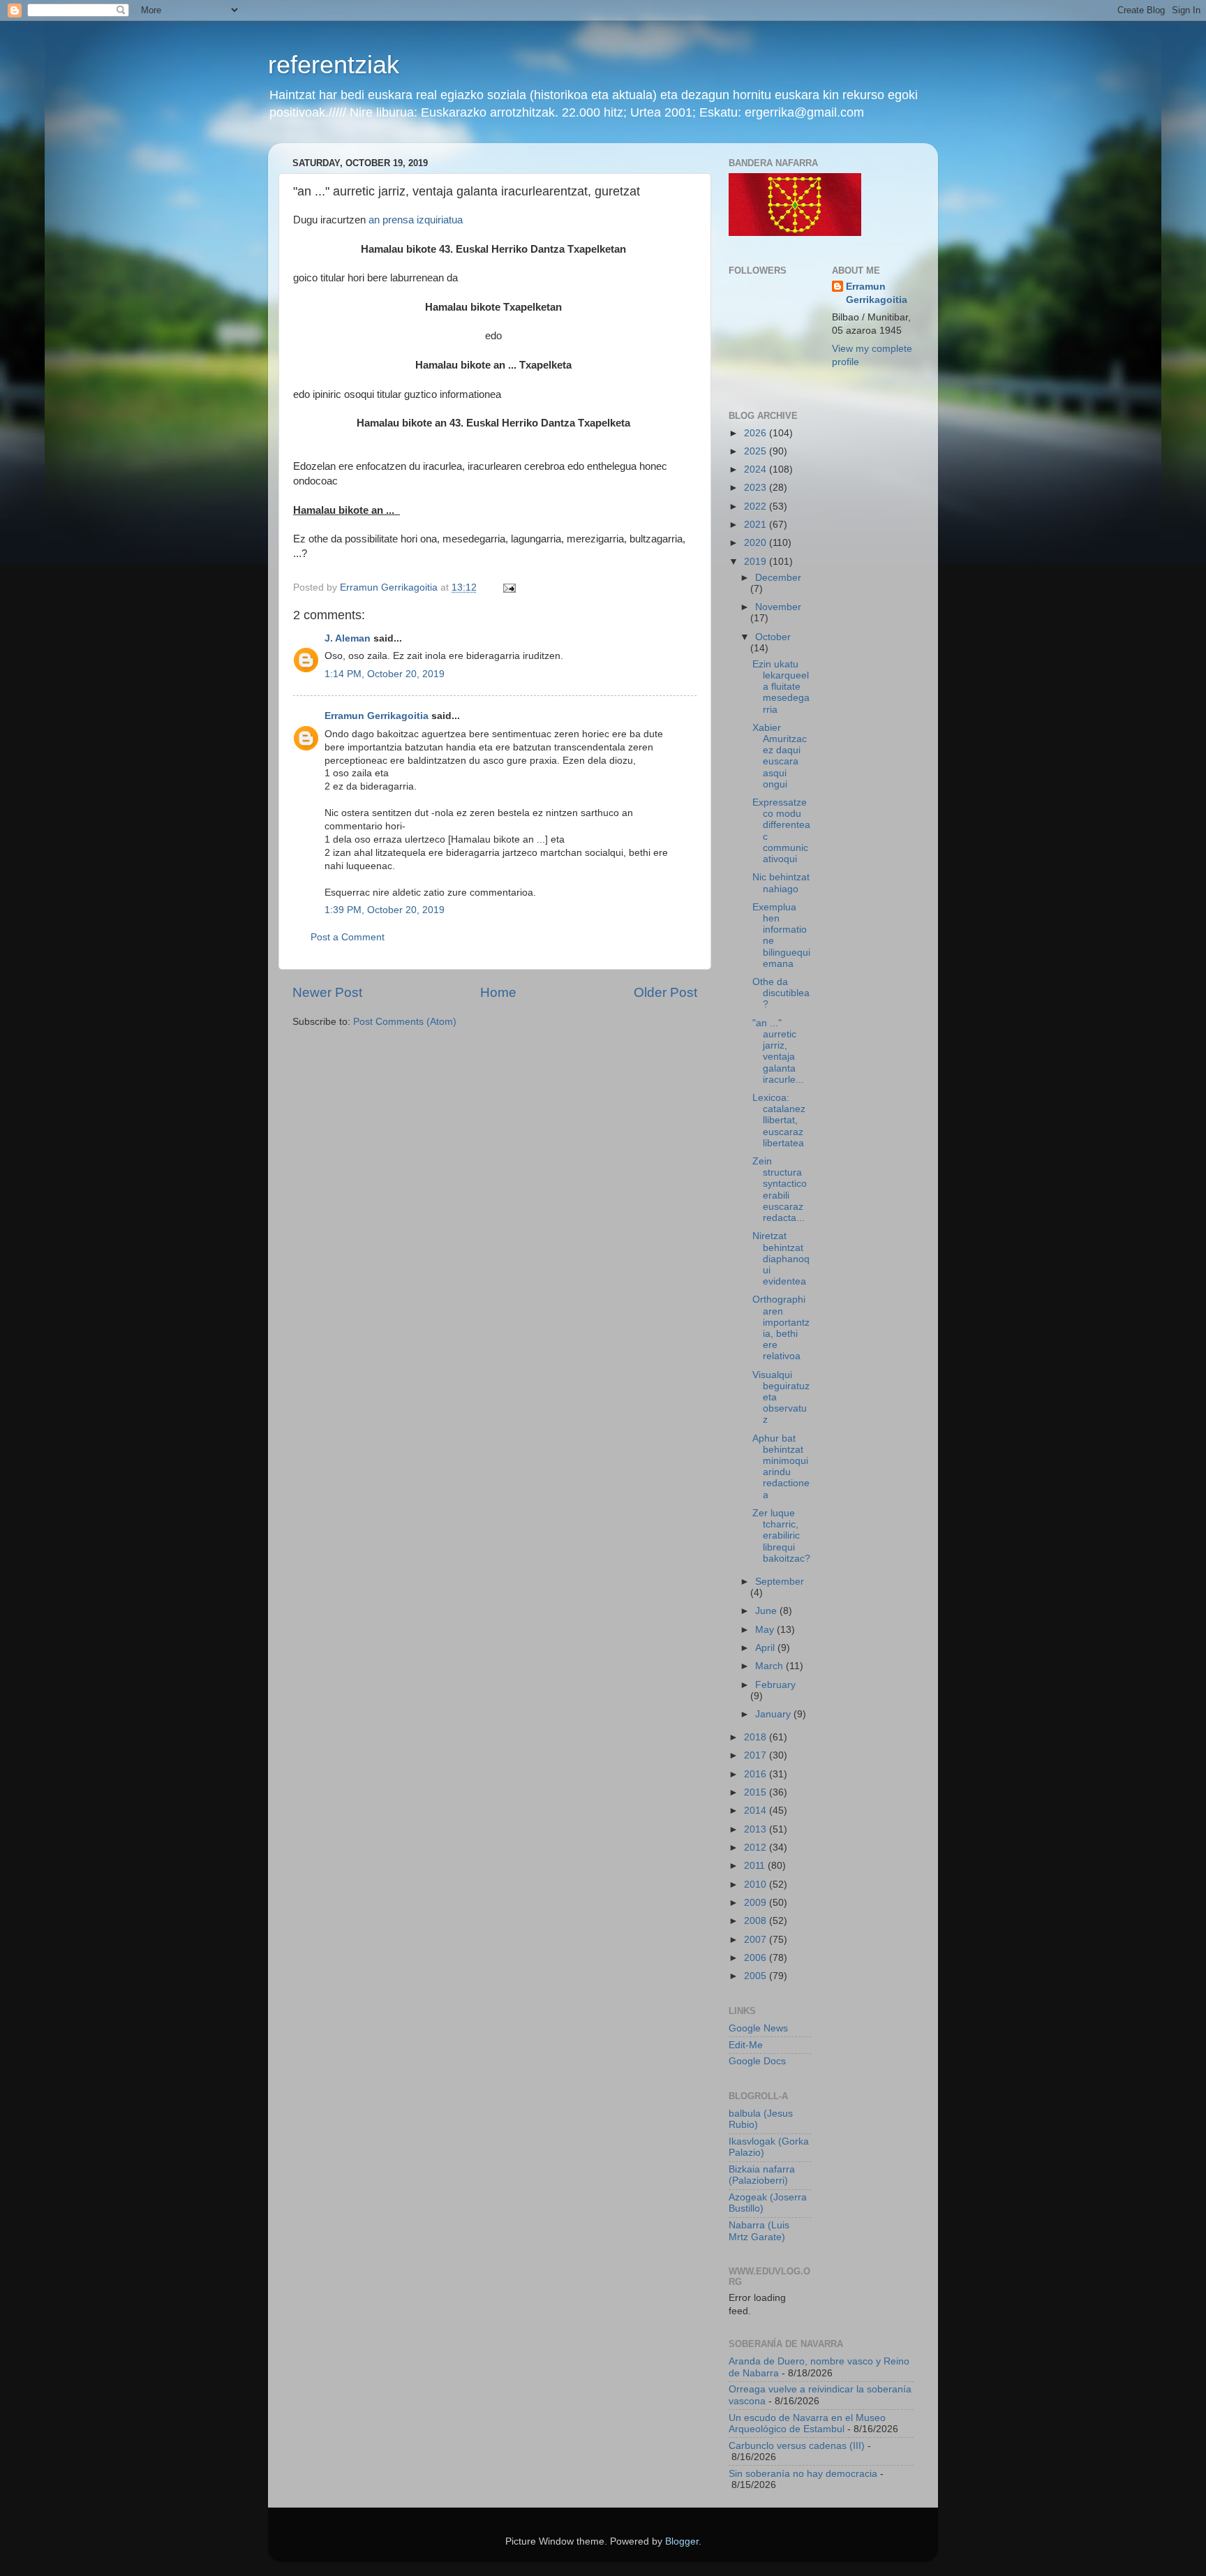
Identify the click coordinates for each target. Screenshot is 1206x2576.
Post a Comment (348, 937)
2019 (757, 562)
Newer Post (327, 992)
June (767, 1611)
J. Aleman (348, 638)
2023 (757, 488)
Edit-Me (746, 2045)
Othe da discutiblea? (781, 993)
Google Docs (757, 2061)
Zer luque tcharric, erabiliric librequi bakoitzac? (781, 1536)
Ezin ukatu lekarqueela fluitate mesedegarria (781, 687)
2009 (757, 1903)
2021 (757, 525)
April (766, 1648)
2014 (757, 1811)
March (770, 1666)
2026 (757, 433)
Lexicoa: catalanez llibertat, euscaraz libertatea (779, 1120)
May (766, 1630)
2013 (757, 1829)
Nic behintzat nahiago (781, 883)
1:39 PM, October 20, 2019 (385, 910)
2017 (757, 1755)
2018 (757, 1737)
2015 (757, 1792)
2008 (757, 1921)
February (775, 1685)
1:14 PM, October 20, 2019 (385, 674)
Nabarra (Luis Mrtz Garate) (759, 2231)
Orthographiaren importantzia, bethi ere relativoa (781, 1328)
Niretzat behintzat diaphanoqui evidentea (781, 1259)
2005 (757, 1976)
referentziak (334, 65)
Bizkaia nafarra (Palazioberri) (762, 2175)
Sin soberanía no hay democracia (803, 2474)
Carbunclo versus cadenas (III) (797, 2446)
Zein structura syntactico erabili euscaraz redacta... (780, 1190)
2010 (757, 1885)
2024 (757, 469)
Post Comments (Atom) (405, 1022)
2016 (757, 1774)
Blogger (682, 2541)
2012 (757, 1848)
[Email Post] (508, 587)
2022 (757, 506)
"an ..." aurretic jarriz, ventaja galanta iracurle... (778, 1051)
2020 (757, 543)
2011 (756, 1866)
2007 (757, 1940)
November (778, 607)
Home (498, 992)
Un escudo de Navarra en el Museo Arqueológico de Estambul (807, 2423)
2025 (757, 451)
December (778, 578)
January (774, 1714)
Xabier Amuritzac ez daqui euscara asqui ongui (780, 756)
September (780, 1582)
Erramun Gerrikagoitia (377, 716)
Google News (758, 2028)
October (773, 637)
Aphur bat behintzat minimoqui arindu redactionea (781, 1467)
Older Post (665, 992)
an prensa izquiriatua (416, 220)
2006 (757, 1958)
